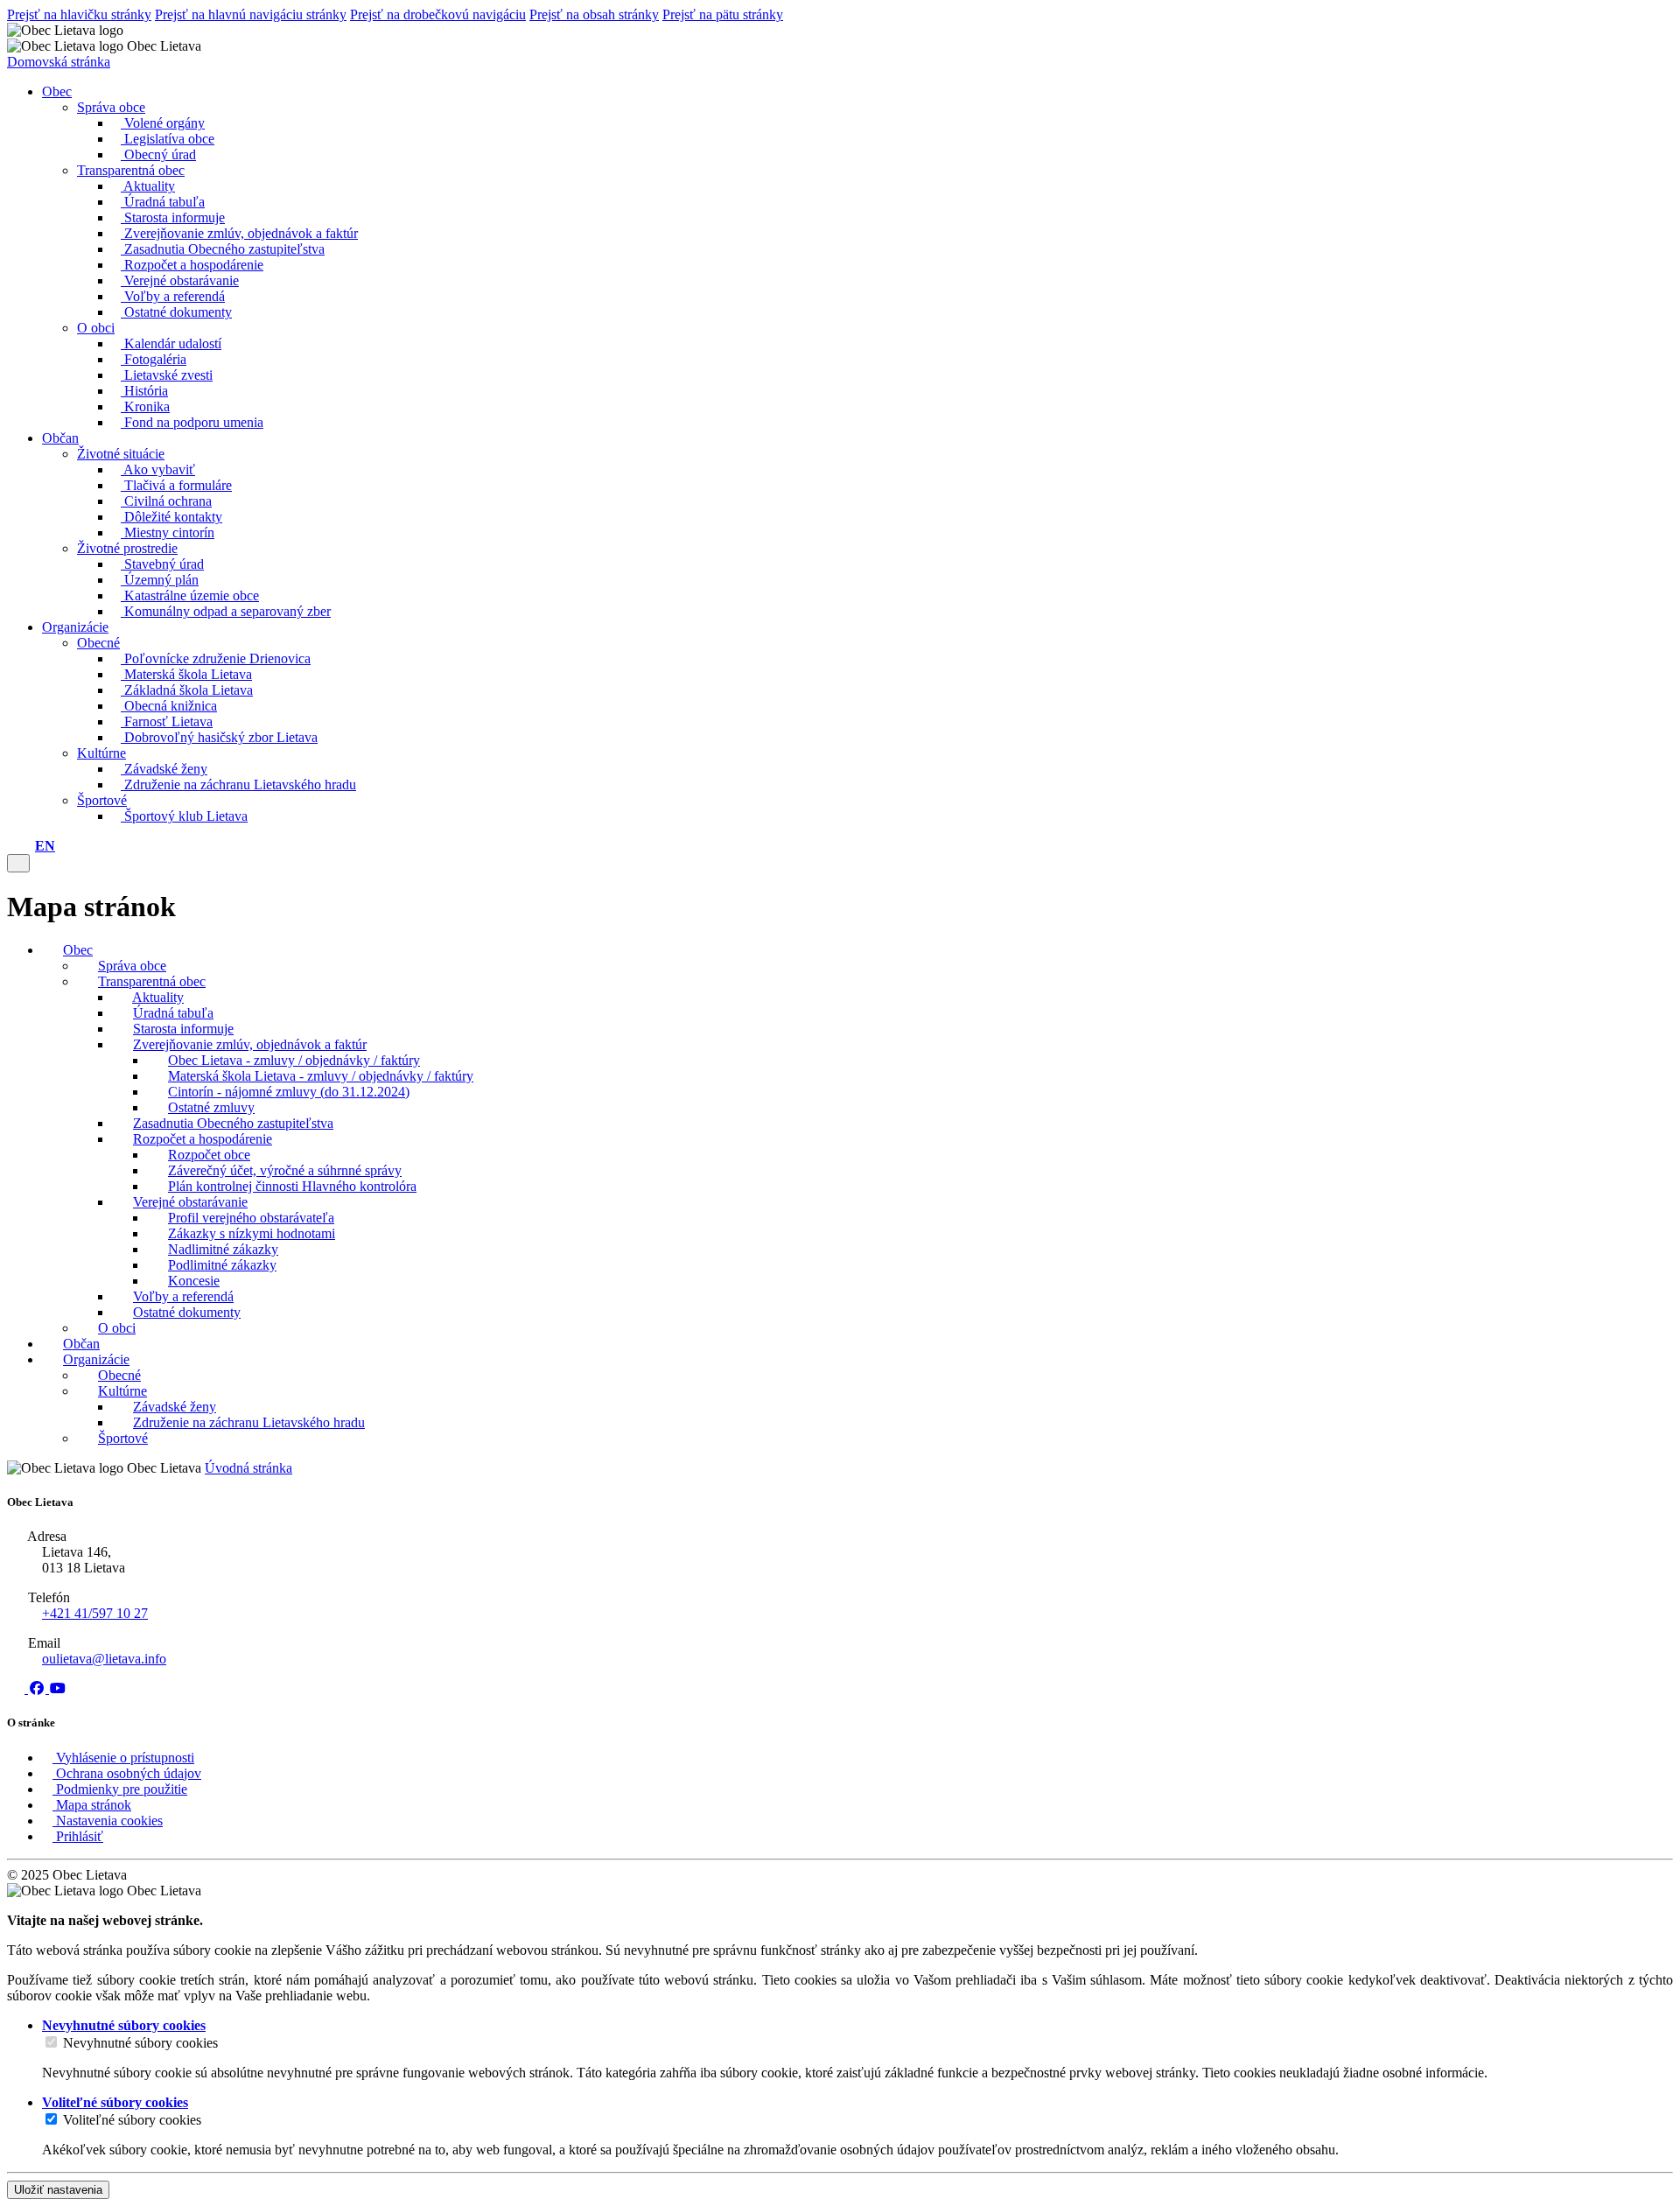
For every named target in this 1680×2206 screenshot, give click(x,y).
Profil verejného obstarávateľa (251, 1218)
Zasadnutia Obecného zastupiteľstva (223, 249)
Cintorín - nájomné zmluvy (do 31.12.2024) (289, 1092)
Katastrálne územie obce (190, 595)
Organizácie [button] (75, 627)
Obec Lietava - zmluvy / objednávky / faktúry (294, 1060)
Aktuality (148, 186)
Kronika (145, 406)
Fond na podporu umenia (192, 422)
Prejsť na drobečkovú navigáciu (438, 14)
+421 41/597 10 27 (95, 1613)
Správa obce (111, 107)
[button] (45, 846)
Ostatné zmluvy (211, 1107)
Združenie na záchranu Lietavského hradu (238, 784)
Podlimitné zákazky (222, 1265)
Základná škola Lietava (187, 690)
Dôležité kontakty (171, 517)
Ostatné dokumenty (176, 312)
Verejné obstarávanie (180, 280)
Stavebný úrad (162, 564)
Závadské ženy (164, 769)
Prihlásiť (78, 1836)
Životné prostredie (127, 548)
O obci (96, 328)
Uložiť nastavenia (58, 2190)
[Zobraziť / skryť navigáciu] (18, 863)
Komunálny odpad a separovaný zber (226, 611)
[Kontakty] (12, 846)
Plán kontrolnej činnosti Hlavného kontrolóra (292, 1186)
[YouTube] (58, 1688)
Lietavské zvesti (167, 375)
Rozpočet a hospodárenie (192, 265)
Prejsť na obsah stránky (594, 14)
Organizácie (96, 1359)
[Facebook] (38, 1688)
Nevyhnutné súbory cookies (140, 2043)
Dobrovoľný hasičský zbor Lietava (219, 737)
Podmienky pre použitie (120, 1789)
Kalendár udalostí (171, 343)
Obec (78, 950)
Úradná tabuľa (163, 202)
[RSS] (17, 1688)
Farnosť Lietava (167, 721)
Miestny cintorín (168, 532)
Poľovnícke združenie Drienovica (216, 658)
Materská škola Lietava (186, 674)
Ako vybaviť (158, 469)
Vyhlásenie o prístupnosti (123, 1758)
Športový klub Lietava (184, 816)
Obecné (98, 643)
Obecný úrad (158, 154)
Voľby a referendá (173, 296)
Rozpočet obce (209, 1155)
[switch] (51, 2042)
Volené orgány (163, 123)
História (144, 391)
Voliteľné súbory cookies (132, 2120)
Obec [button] (57, 91)
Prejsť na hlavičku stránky (79, 14)
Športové (102, 800)
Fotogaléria (154, 359)
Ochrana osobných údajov (127, 1773)
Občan (81, 1344)
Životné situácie (121, 454)
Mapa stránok (92, 1805)
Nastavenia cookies (108, 1821)
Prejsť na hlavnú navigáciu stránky (251, 14)
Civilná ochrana (166, 501)
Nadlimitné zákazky (223, 1249)
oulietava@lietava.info (104, 1659)
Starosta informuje (173, 217)
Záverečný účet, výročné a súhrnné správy (285, 1170)
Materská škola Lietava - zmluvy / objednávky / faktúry (321, 1076)
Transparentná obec (131, 170)
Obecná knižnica (169, 706)
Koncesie (194, 1281)
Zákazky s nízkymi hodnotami (252, 1233)
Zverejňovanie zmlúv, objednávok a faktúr (239, 233)
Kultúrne (101, 753)
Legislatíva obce (168, 139)
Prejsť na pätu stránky (723, 14)
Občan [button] (60, 438)
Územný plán (160, 580)
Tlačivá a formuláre (176, 485)
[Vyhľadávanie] (26, 846)
